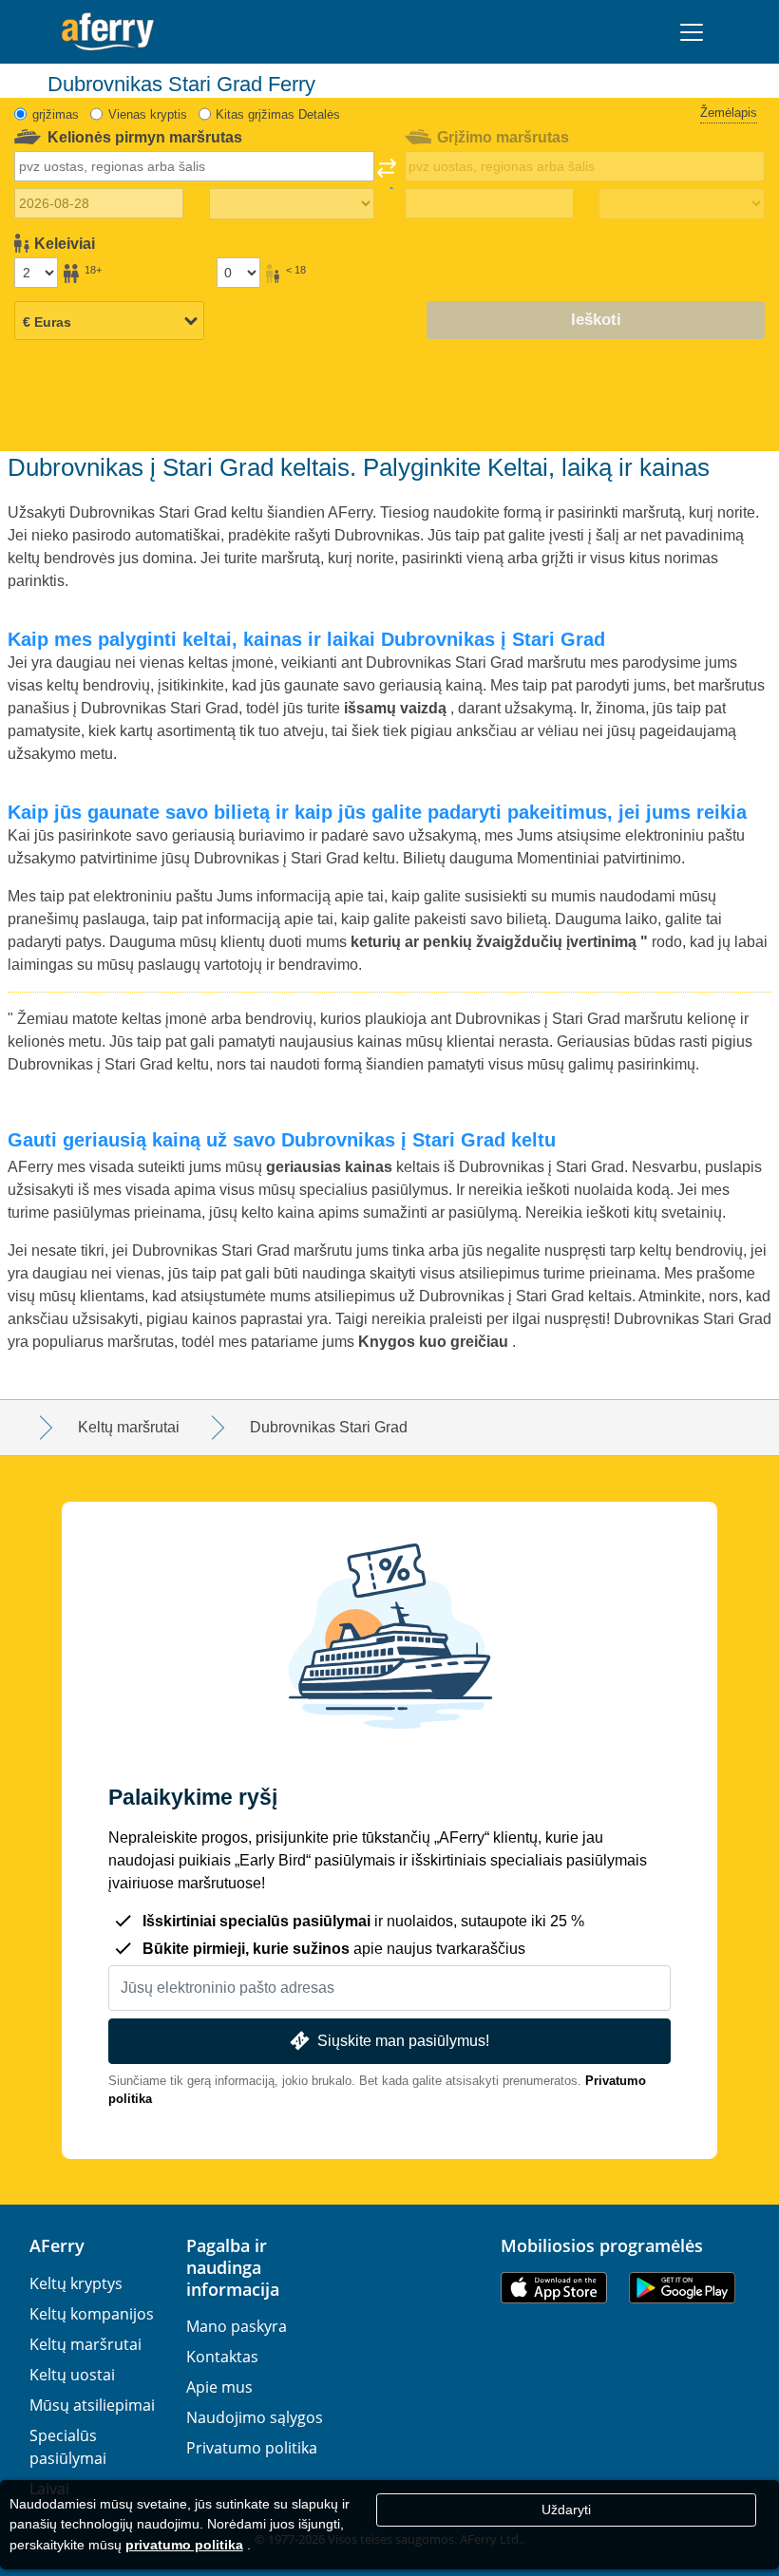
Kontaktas (222, 2357)
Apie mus (219, 2387)
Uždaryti (566, 2510)
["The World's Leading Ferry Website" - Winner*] (108, 32)
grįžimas (56, 114)
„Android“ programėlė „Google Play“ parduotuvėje (682, 2288)
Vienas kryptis (148, 114)
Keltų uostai (72, 2375)
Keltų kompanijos (92, 2314)
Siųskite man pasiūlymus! (403, 2041)
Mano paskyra (237, 2326)
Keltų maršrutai (85, 2344)
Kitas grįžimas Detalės (278, 114)
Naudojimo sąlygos (255, 2417)
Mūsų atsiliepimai (92, 2405)
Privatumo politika (252, 2448)
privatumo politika (184, 2545)
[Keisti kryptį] (387, 174)
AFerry (57, 2245)
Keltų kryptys (76, 2283)
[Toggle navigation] (692, 32)
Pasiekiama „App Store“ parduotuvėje (554, 2288)
